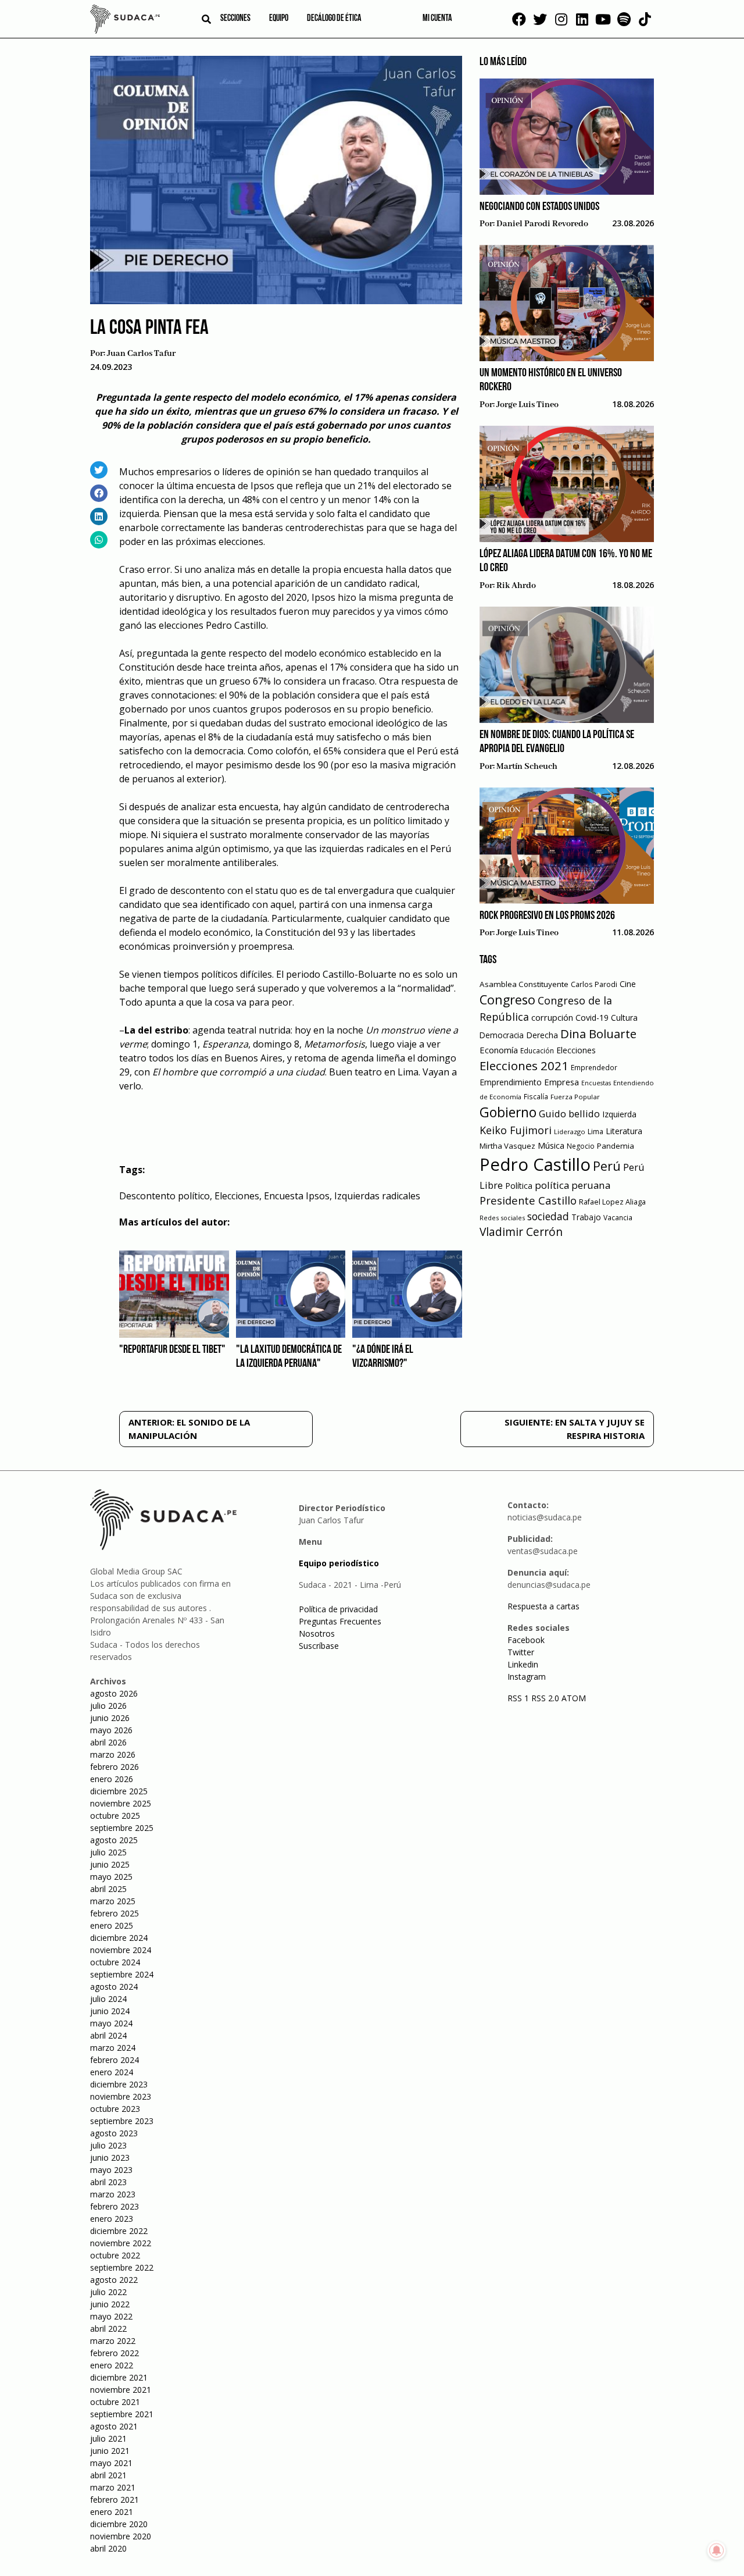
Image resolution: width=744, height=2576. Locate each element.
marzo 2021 (113, 2487)
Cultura (624, 1018)
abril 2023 (108, 2182)
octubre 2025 (115, 1816)
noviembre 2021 (121, 2390)
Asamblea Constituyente (524, 984)
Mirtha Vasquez (507, 1146)
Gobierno (508, 1112)
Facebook (526, 1640)
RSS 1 (519, 1698)
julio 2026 (108, 1706)
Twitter (521, 1652)
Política (519, 1186)
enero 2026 (112, 1779)
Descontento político (164, 1196)
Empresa (561, 1082)
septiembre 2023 (122, 2121)
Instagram (527, 1677)
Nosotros (317, 1633)
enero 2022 (112, 2365)
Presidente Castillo (528, 1200)
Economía (499, 1050)
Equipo (279, 19)
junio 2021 (110, 2451)
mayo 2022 (111, 2316)
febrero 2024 (115, 2060)
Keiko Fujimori (516, 1130)
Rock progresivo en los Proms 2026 (547, 916)
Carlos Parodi (594, 984)
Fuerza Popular (575, 1097)
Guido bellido (569, 1114)
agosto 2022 (114, 2280)
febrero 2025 (115, 1913)
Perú (607, 1166)
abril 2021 (108, 2475)
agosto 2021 (114, 2426)
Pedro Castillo (535, 1164)
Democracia (502, 1035)
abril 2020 (108, 2548)
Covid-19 (592, 1018)
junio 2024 (110, 2011)
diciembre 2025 (119, 1791)
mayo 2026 (111, 1730)
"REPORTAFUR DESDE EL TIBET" (172, 1350)
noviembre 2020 (121, 2536)
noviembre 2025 (121, 1803)
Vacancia (618, 1218)
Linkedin (523, 1664)
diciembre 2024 (119, 1938)
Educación (537, 1051)
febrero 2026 (115, 1767)
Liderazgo (570, 1132)
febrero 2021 (115, 2500)
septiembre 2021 (122, 2414)
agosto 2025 (114, 1840)
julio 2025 (108, 1852)
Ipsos (262, 486)
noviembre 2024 (121, 1950)
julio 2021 (108, 2438)
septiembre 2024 (122, 1974)
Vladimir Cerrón (521, 1232)
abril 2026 (108, 1742)
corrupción (552, 1017)
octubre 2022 (115, 2255)
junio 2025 (110, 1864)
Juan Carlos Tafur (141, 354)
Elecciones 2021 (524, 1066)
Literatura (624, 1131)
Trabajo (586, 1217)
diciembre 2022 (119, 2231)
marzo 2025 (113, 1901)
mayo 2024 (111, 2023)
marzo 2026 (113, 1754)
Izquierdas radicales (377, 1196)
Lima (595, 1132)
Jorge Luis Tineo (527, 405)
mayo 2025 (111, 1877)
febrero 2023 (115, 2206)
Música (551, 1146)
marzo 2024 (113, 2048)
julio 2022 (108, 2292)
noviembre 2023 (121, 2096)
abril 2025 (108, 1889)
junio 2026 (110, 1718)
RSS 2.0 (545, 1698)
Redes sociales (502, 1218)
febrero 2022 (115, 2353)
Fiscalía (536, 1097)
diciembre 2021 (119, 2377)
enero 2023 (112, 2219)
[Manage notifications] (717, 2550)
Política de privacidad (338, 1609)
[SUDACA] (125, 21)
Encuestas (596, 1083)
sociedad (548, 1216)
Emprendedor (594, 1067)
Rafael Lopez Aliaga (612, 1202)
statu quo (276, 890)
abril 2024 (108, 2035)
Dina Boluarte (598, 1034)
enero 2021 (112, 2512)
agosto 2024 (114, 1987)
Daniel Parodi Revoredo (542, 224)
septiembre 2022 (122, 2267)
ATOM (574, 1698)
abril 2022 (108, 2329)
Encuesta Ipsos (297, 1196)
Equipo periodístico (339, 1563)
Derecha (542, 1035)
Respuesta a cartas (543, 1606)
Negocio (581, 1146)
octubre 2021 (115, 2402)
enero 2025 (112, 1925)
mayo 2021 (111, 2463)
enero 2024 (112, 2072)
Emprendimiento (511, 1082)
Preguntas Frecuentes (340, 1621)
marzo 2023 (113, 2194)
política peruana (573, 1185)
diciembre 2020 (119, 2524)
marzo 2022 (113, 2341)
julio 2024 (108, 1999)
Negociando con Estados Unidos (539, 207)
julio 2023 (108, 2145)
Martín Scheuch (527, 767)
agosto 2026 (114, 1693)
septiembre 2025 (122, 1828)
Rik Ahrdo (516, 586)
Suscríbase (319, 1646)
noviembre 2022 (121, 2243)
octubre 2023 (115, 2109)
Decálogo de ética (334, 19)
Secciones (235, 19)
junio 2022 (110, 2304)
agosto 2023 (114, 2133)
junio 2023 (110, 2158)
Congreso (507, 1000)
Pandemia (616, 1146)
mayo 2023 (111, 2170)
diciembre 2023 (119, 2084)
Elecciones (237, 1196)
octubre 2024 (115, 1962)
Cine (628, 984)
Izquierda (619, 1114)
